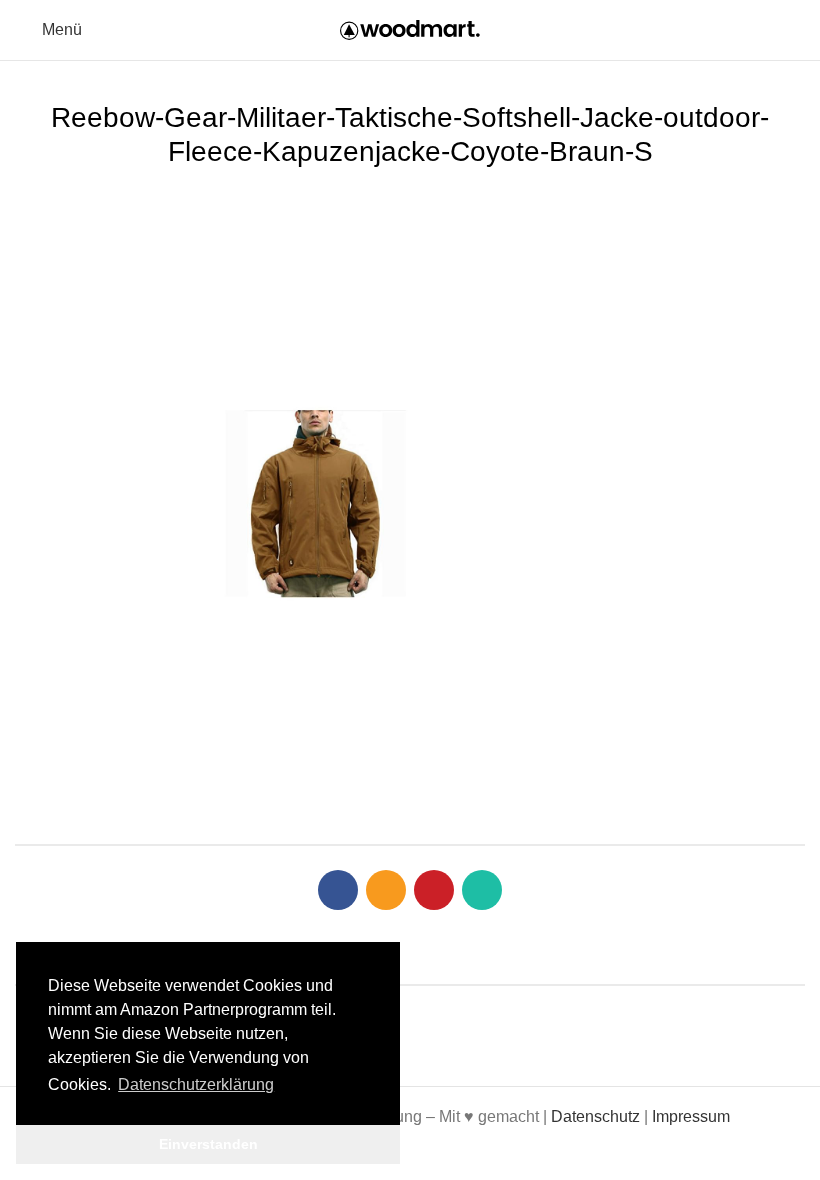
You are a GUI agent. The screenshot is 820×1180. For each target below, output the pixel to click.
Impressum (691, 1116)
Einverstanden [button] (208, 1144)
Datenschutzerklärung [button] (196, 1084)
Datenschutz (595, 1116)
